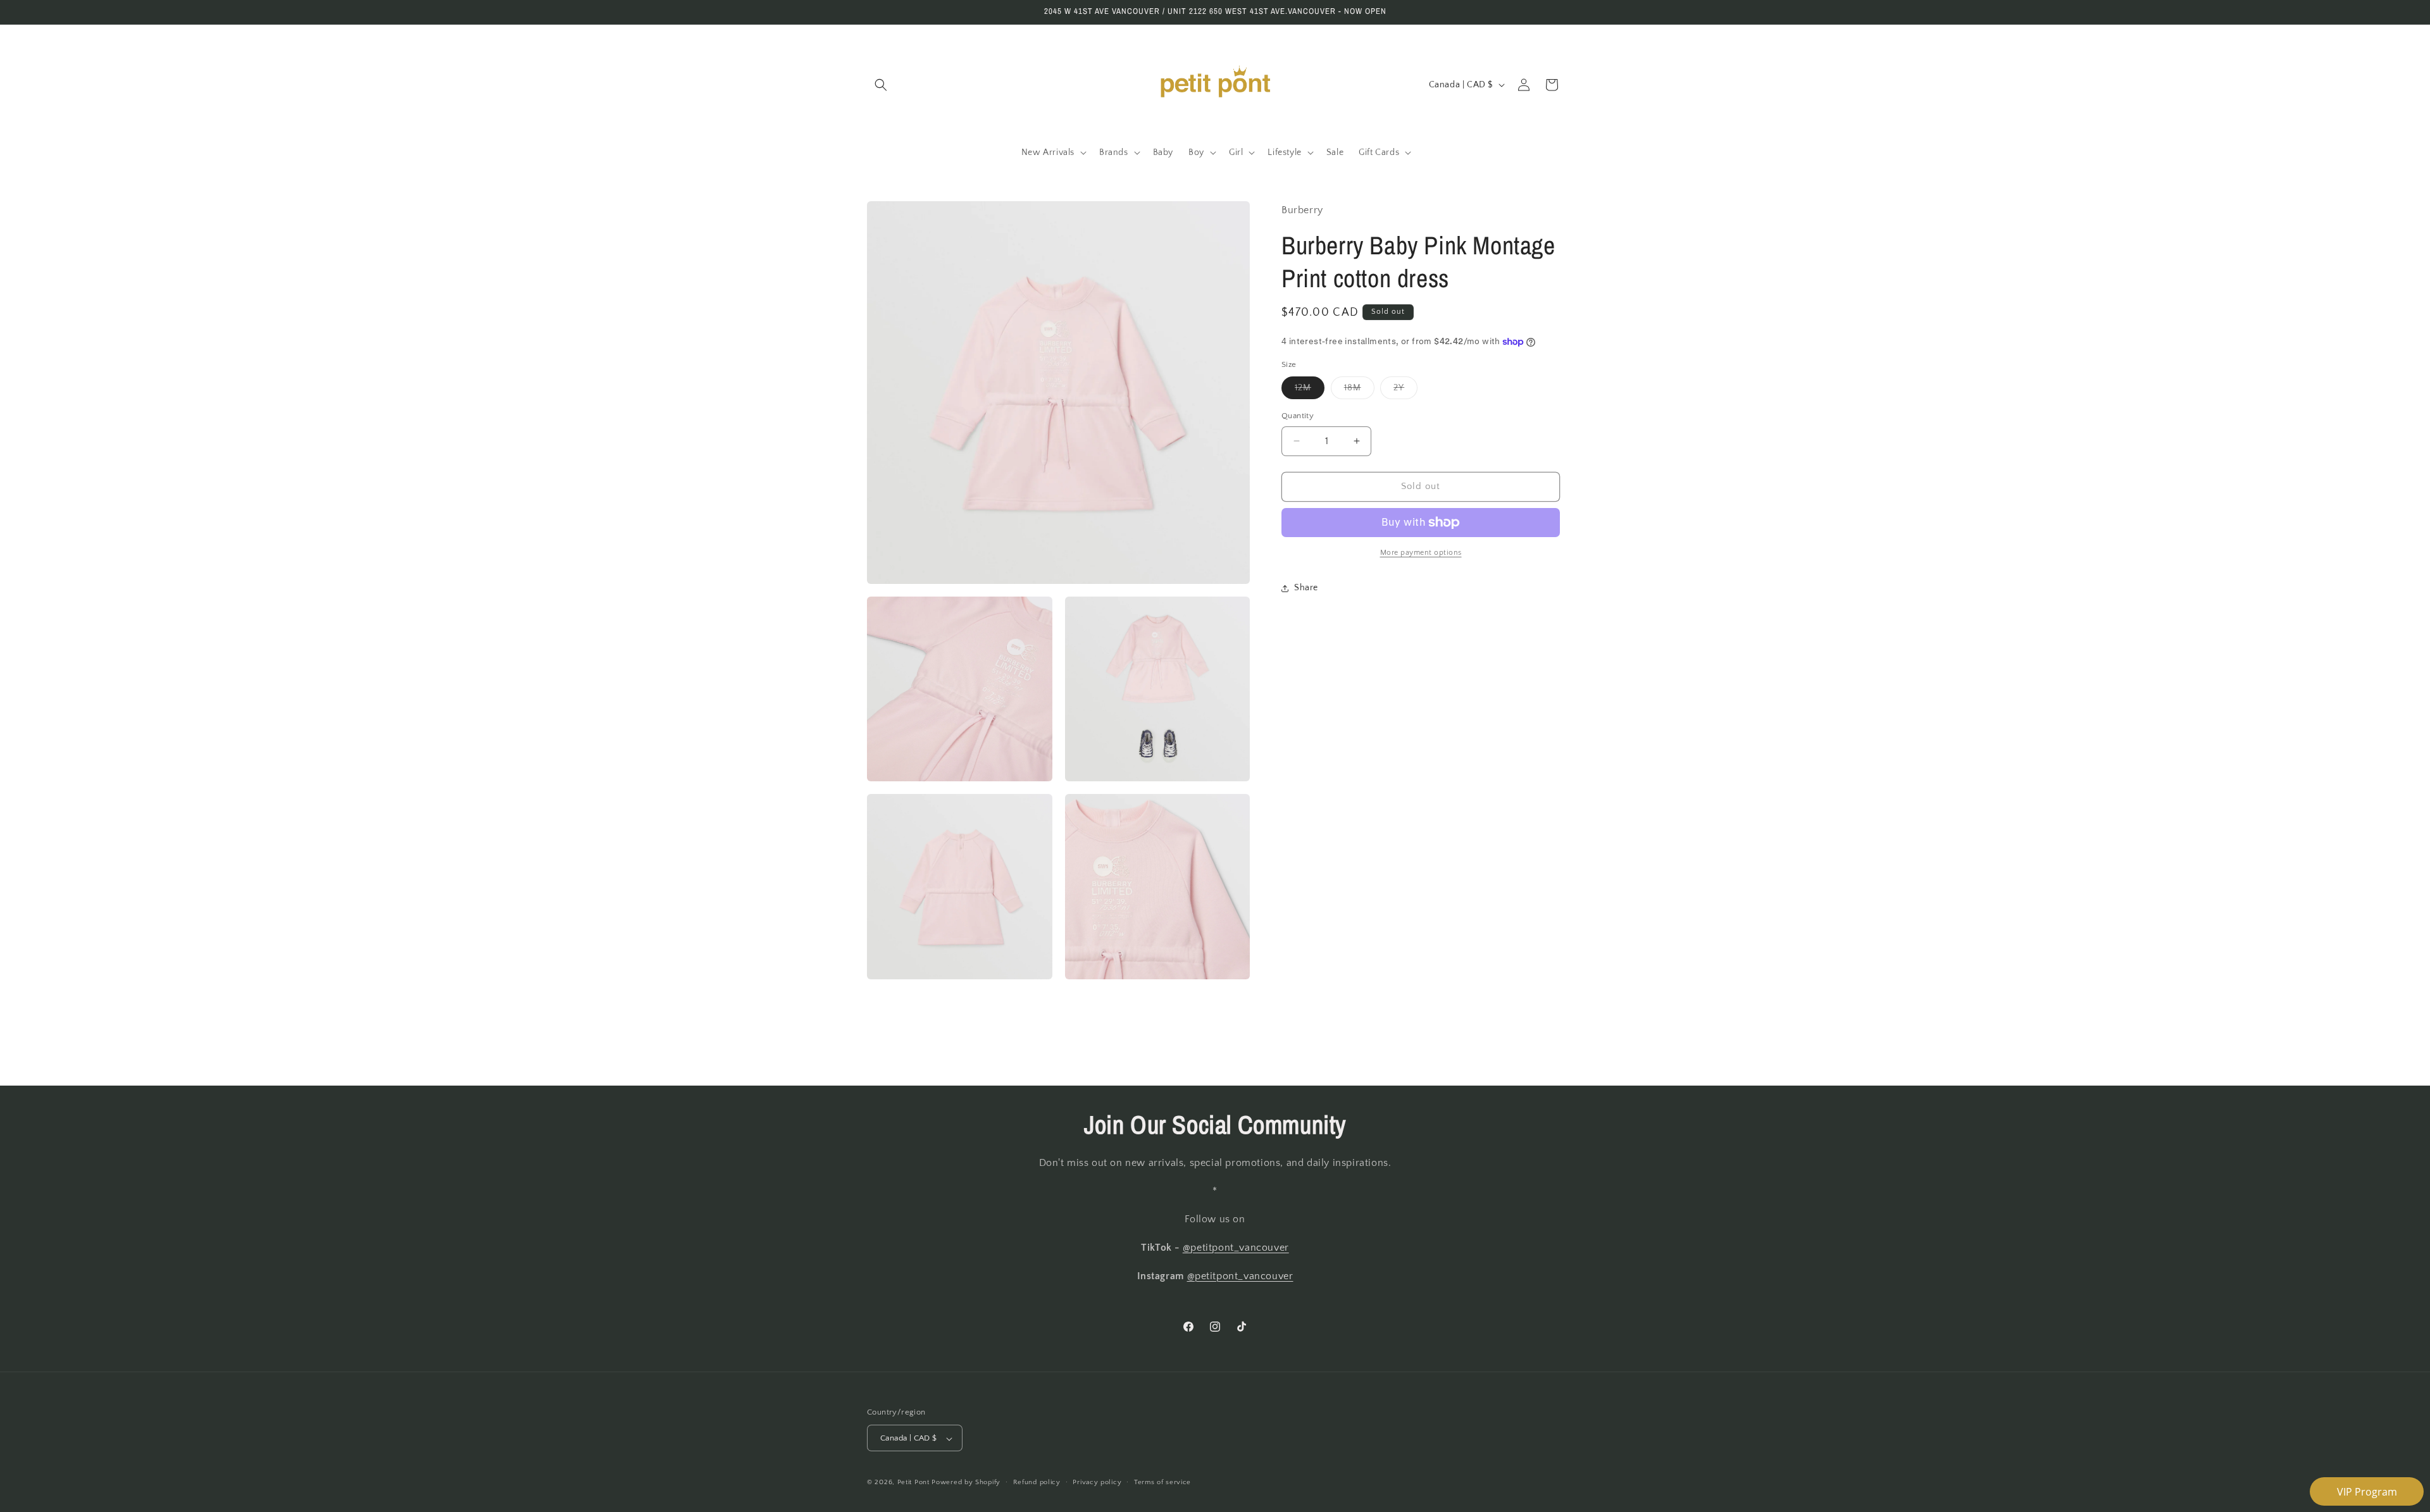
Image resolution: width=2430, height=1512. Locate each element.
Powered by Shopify (966, 1483)
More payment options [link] (1421, 553)
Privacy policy (1097, 1482)
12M (1310, 391)
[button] (881, 85)
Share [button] (1306, 588)
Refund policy (1037, 1482)
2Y (1405, 391)
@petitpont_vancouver (1236, 1248)
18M (1359, 391)
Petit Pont (913, 1483)
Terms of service (1162, 1482)
